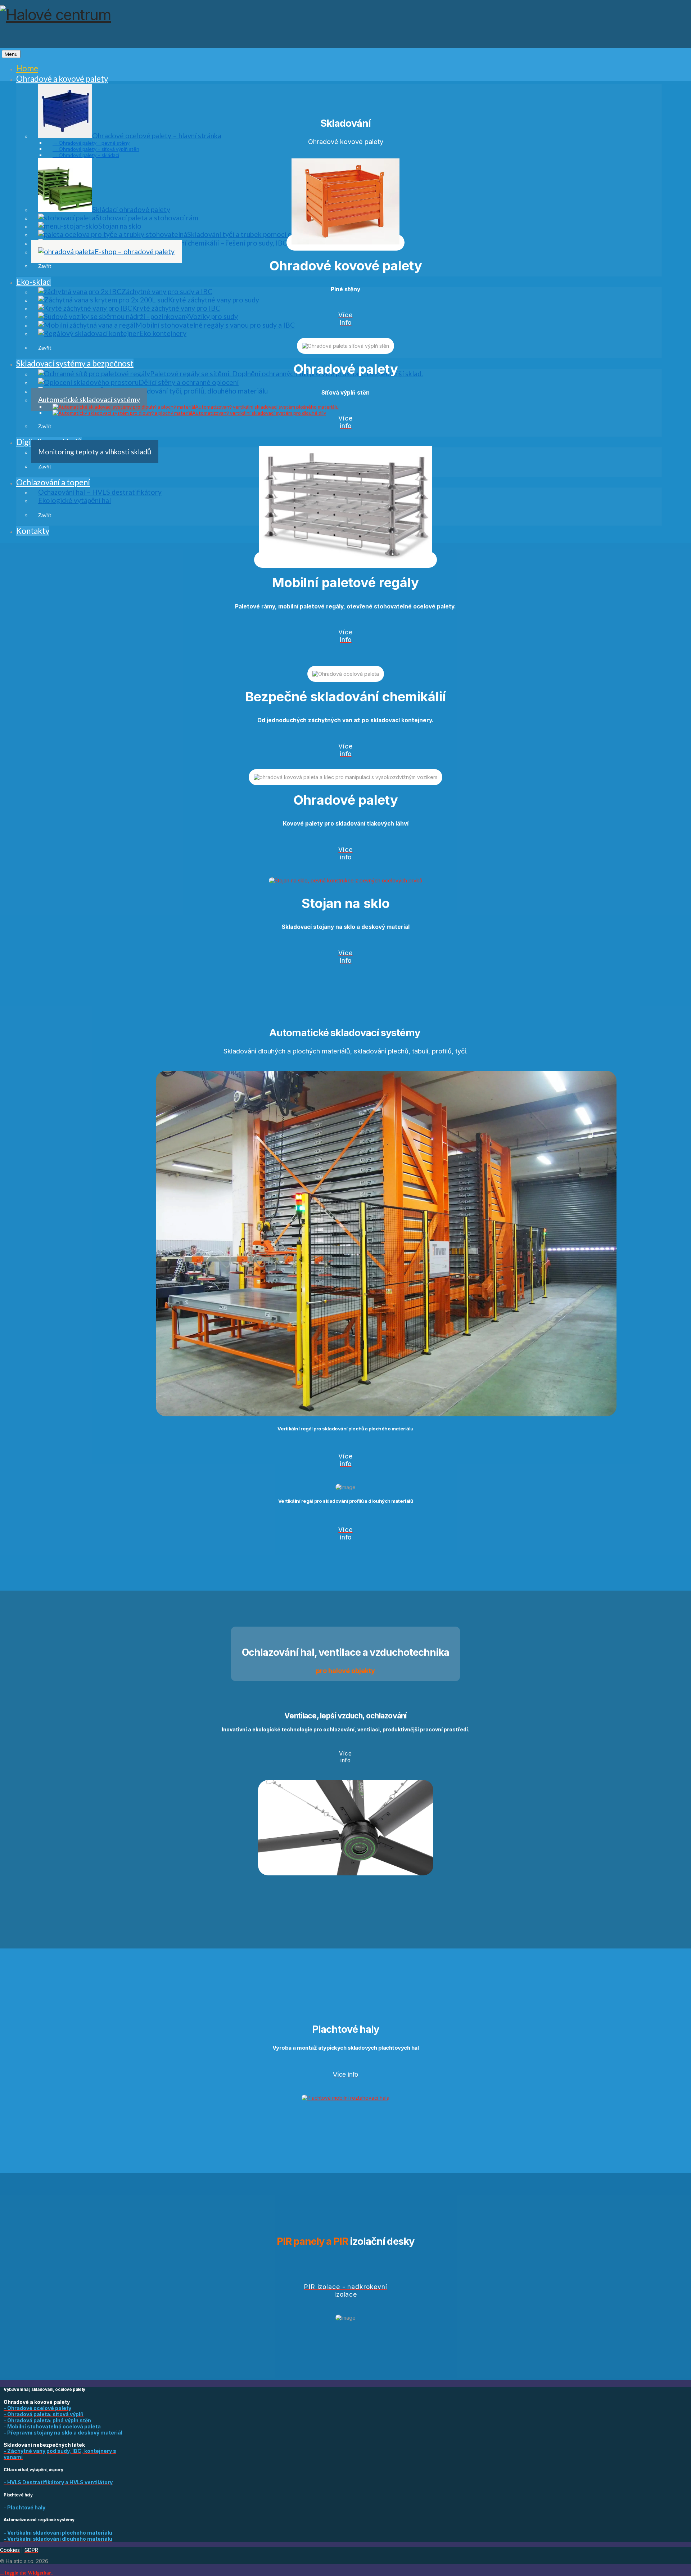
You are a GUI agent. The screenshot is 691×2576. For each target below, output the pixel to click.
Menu (11, 54)
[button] (26, 2572)
